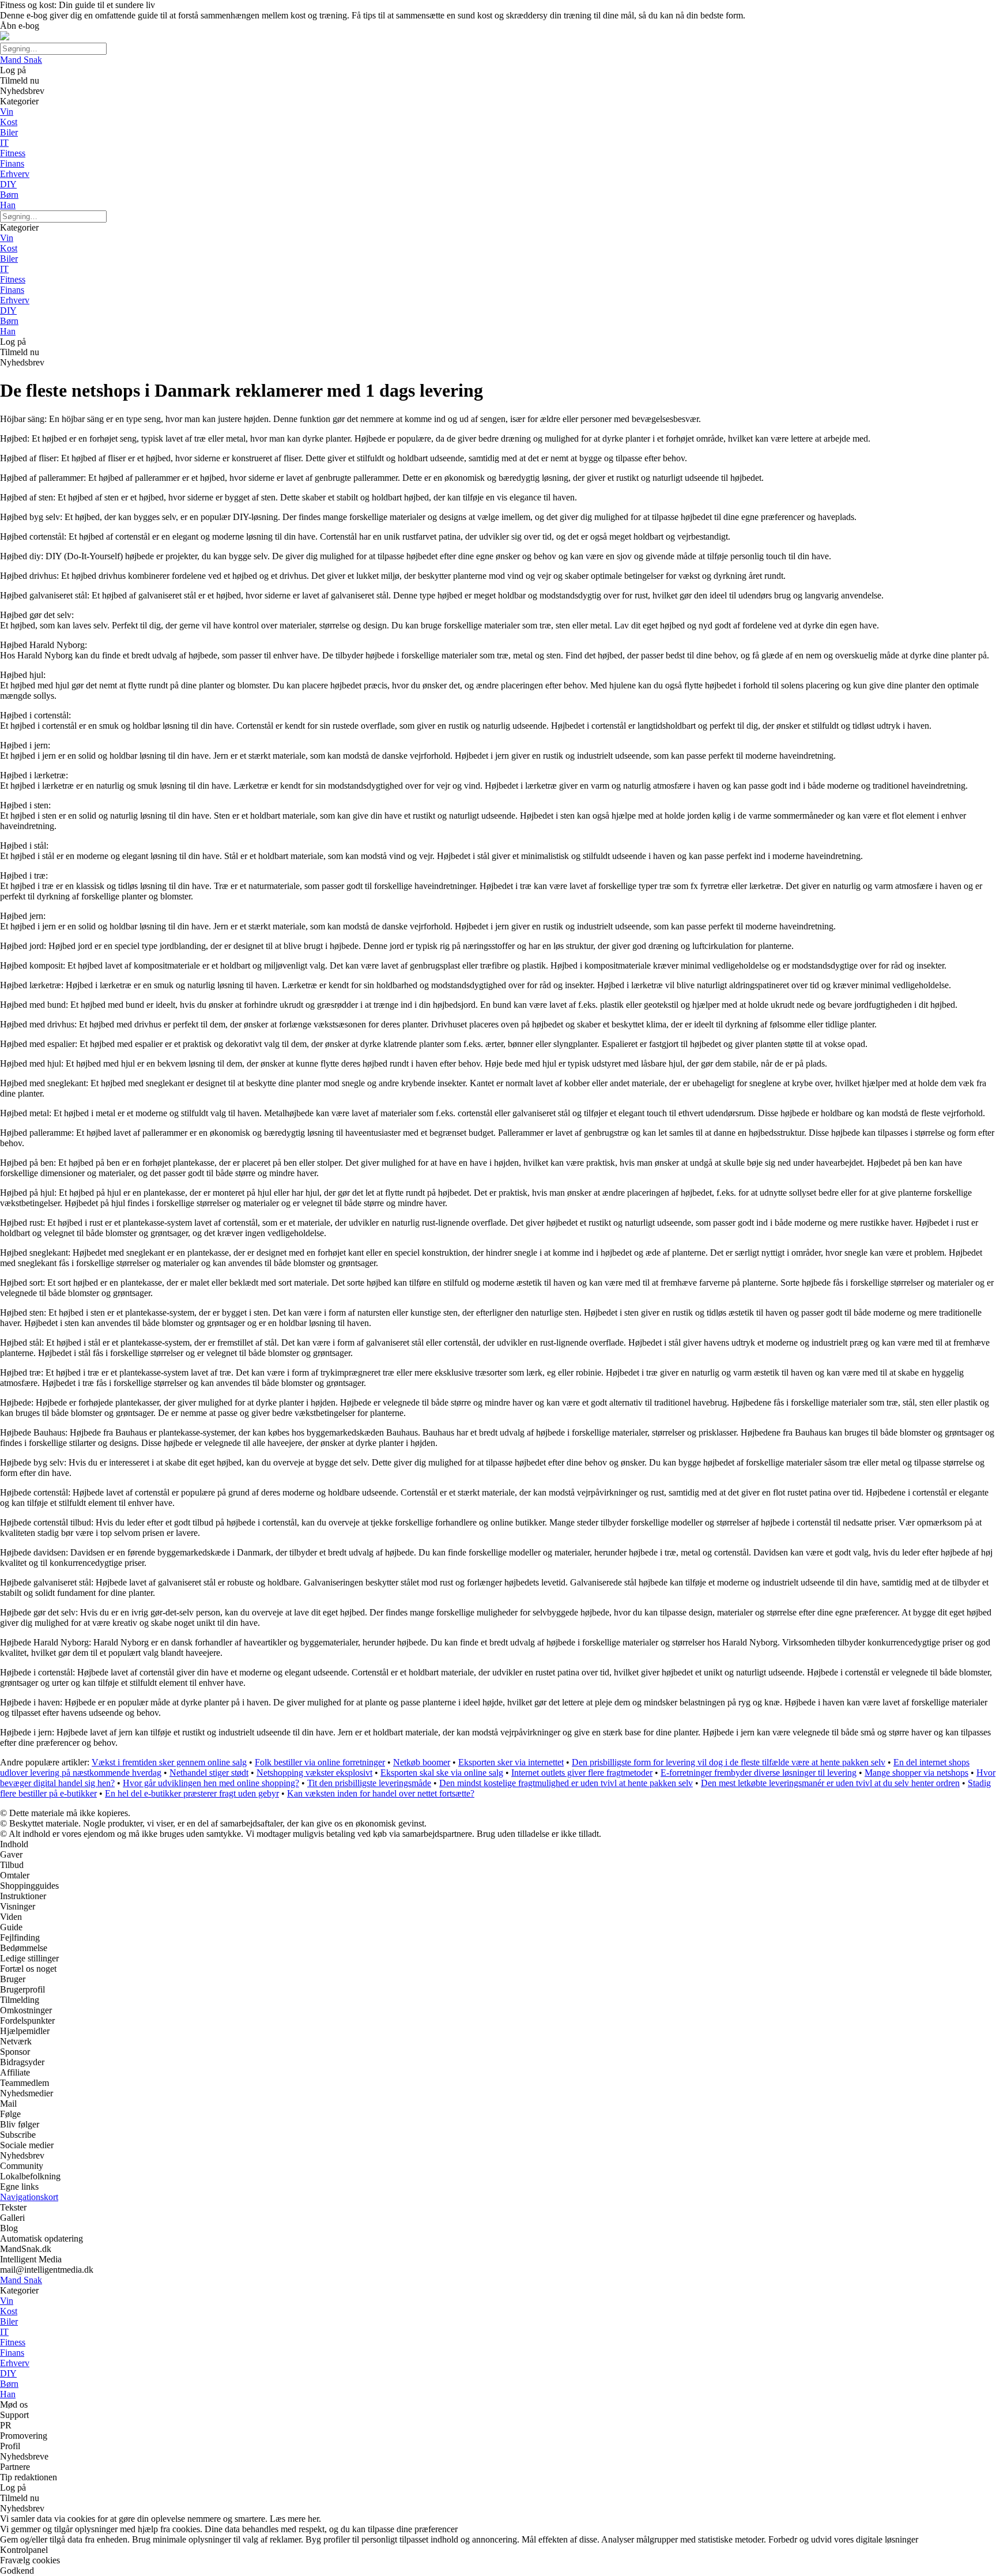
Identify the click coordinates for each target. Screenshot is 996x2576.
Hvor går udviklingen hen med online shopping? (211, 1783)
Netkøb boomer (422, 1762)
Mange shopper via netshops (916, 1773)
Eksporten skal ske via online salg (442, 1773)
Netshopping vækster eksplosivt (314, 1773)
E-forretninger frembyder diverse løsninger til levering (759, 1773)
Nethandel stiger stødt (209, 1773)
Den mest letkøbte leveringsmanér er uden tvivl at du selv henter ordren (830, 1783)
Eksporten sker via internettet (511, 1762)
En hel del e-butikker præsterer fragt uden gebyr (192, 1793)
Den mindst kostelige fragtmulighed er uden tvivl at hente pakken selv (566, 1783)
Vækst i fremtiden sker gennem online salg (169, 1762)
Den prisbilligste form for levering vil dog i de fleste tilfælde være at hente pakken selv (729, 1762)
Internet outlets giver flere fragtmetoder (582, 1773)
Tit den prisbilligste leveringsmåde (369, 1783)
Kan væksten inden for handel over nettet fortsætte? (381, 1793)
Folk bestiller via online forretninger (320, 1762)
